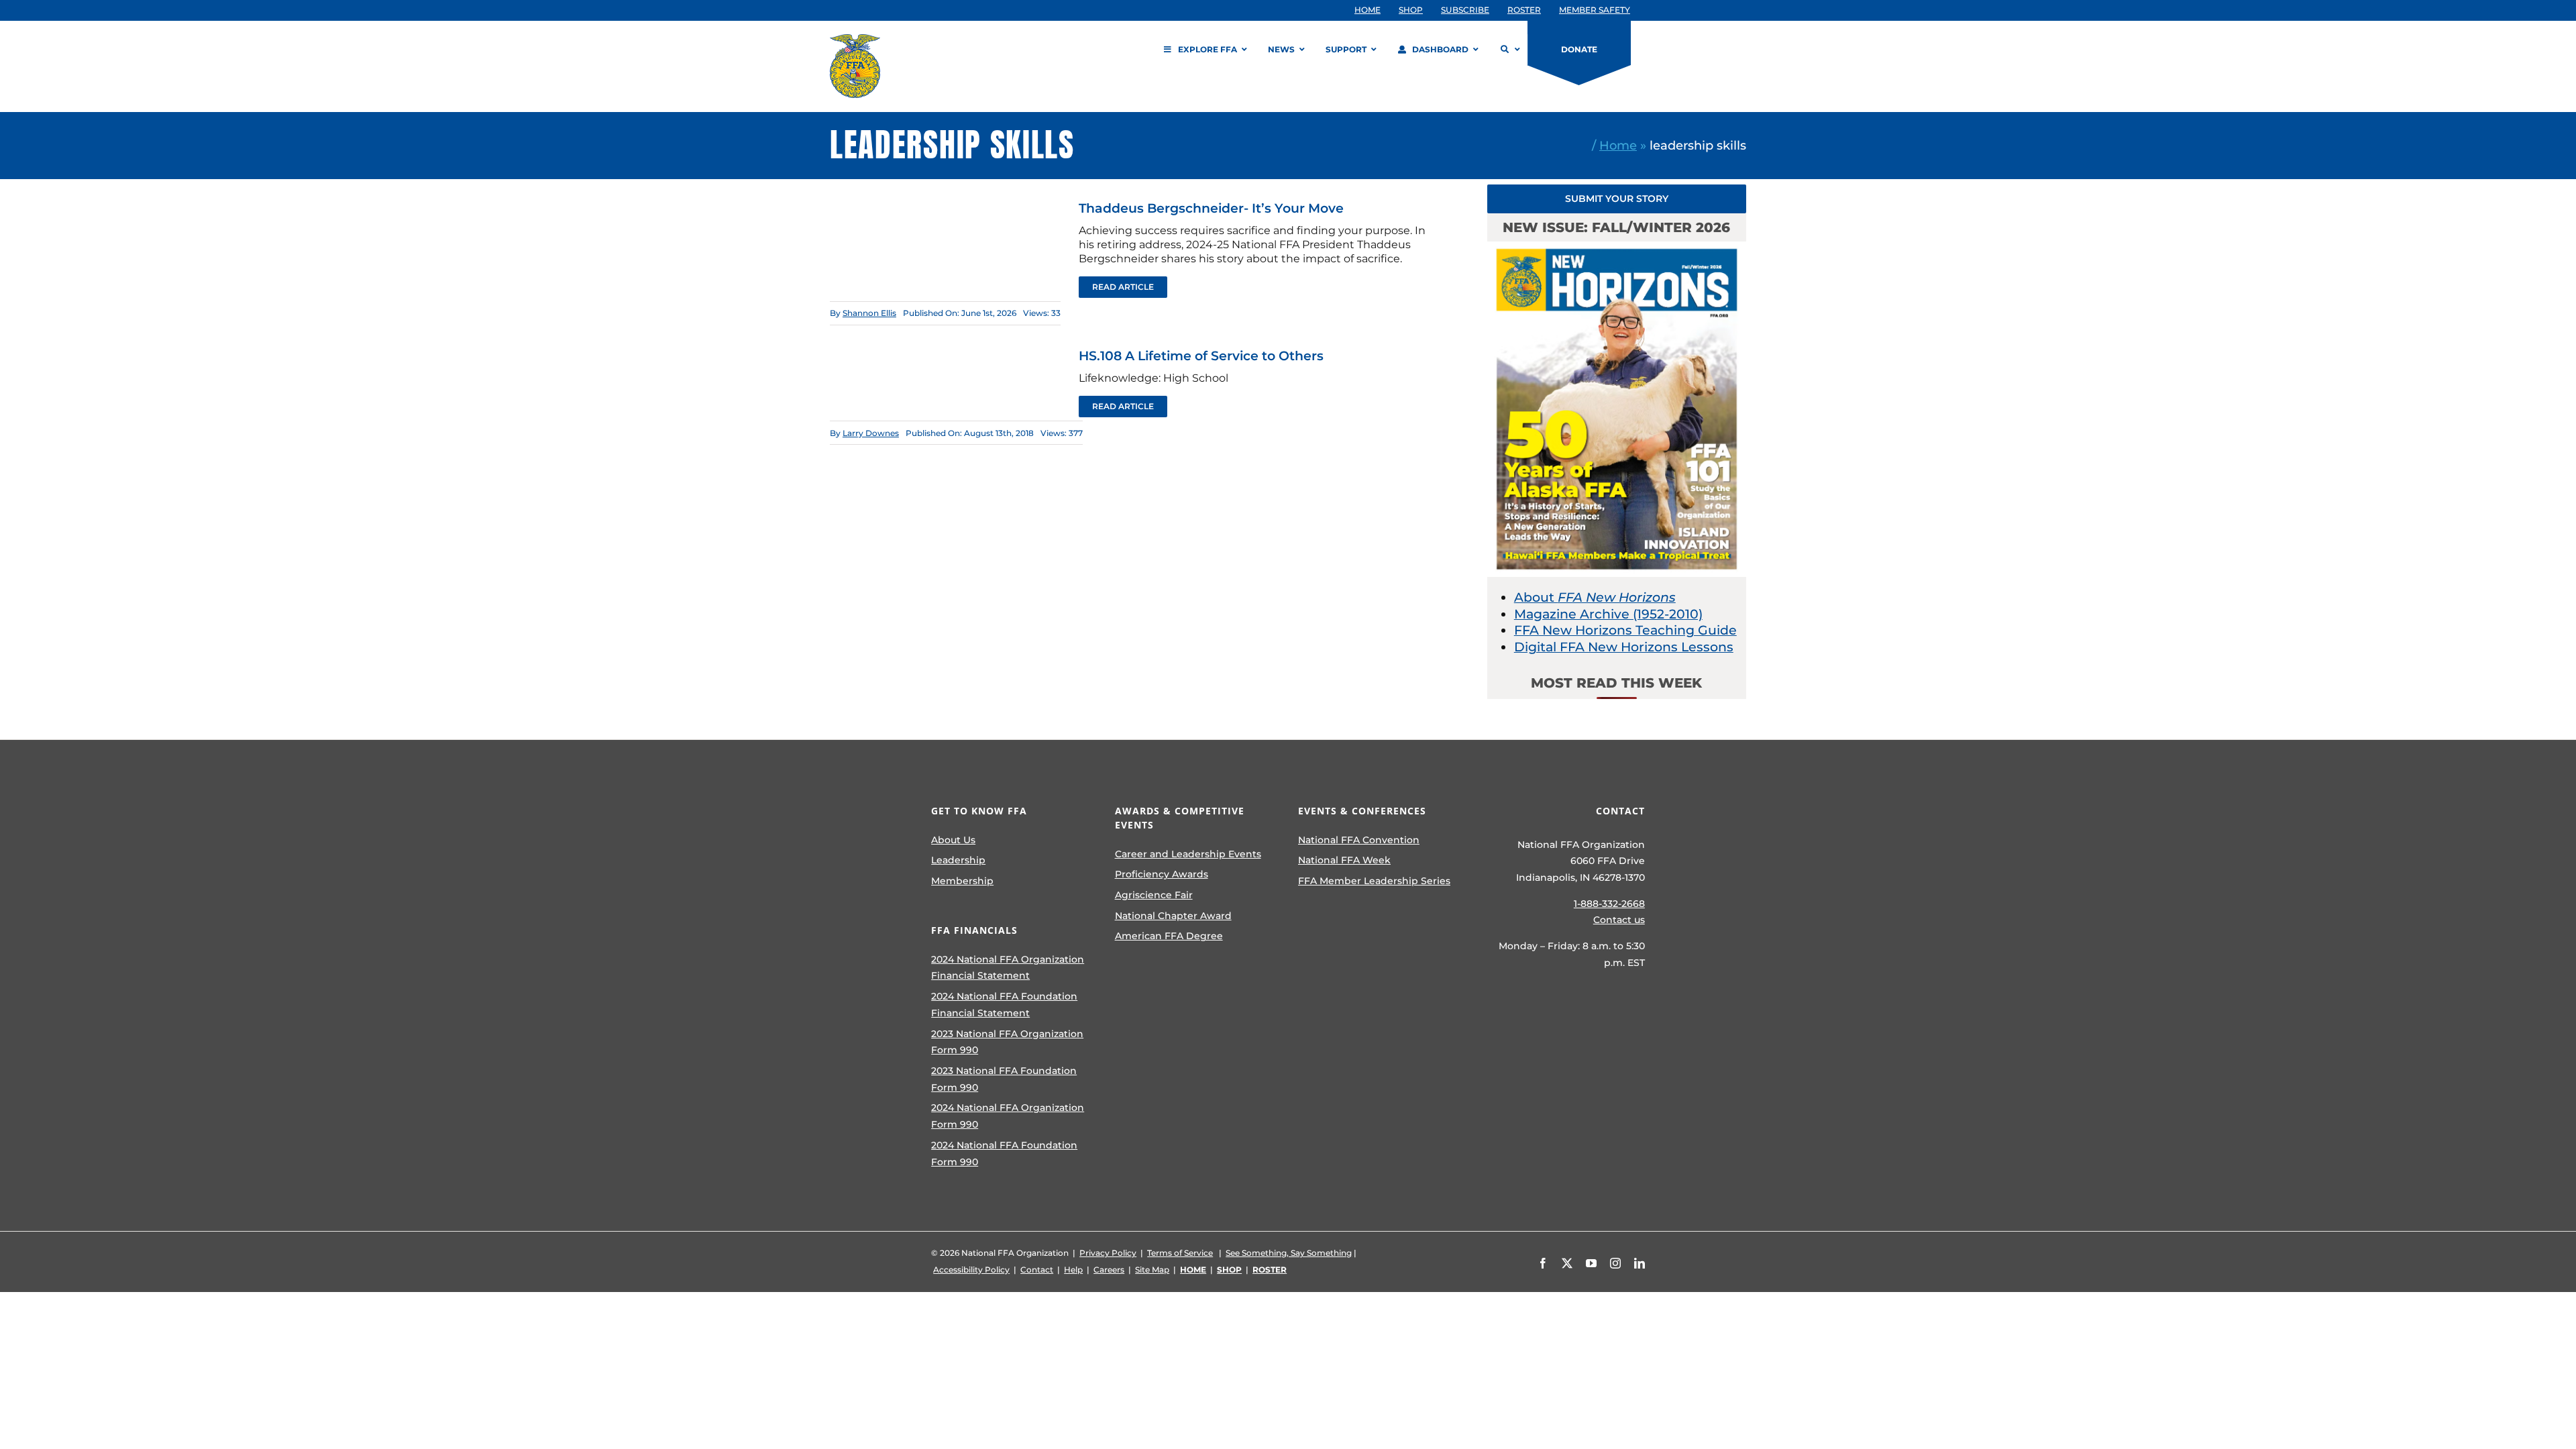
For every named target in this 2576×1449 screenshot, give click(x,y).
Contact (1037, 1270)
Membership (962, 881)
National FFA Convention (1359, 840)
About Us (953, 840)
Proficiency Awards (1162, 874)
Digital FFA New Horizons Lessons (1624, 647)
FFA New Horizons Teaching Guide (1625, 630)
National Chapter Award (1173, 916)
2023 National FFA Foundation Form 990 (1004, 1079)
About (1595, 597)
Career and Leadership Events (1188, 854)
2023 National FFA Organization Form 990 (1007, 1042)
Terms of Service (1180, 1253)
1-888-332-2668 (1609, 904)
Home (1618, 145)
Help (1073, 1270)
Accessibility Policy (971, 1270)
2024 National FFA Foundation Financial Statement (1004, 1005)
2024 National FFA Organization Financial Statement (1008, 968)
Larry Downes (871, 433)
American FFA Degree (1169, 936)
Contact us (1619, 920)
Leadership (958, 860)
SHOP (1229, 1270)
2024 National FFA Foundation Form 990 (1004, 1153)
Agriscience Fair (1154, 895)
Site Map (1152, 1270)
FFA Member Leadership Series (1374, 881)
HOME (1193, 1270)
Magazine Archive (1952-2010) (1608, 614)
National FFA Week (1344, 860)
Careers (1109, 1270)
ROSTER (1270, 1270)
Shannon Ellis (869, 313)
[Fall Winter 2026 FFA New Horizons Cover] (1617, 248)
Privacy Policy (1108, 1253)
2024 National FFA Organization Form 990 (1008, 1116)
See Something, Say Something (1289, 1253)
